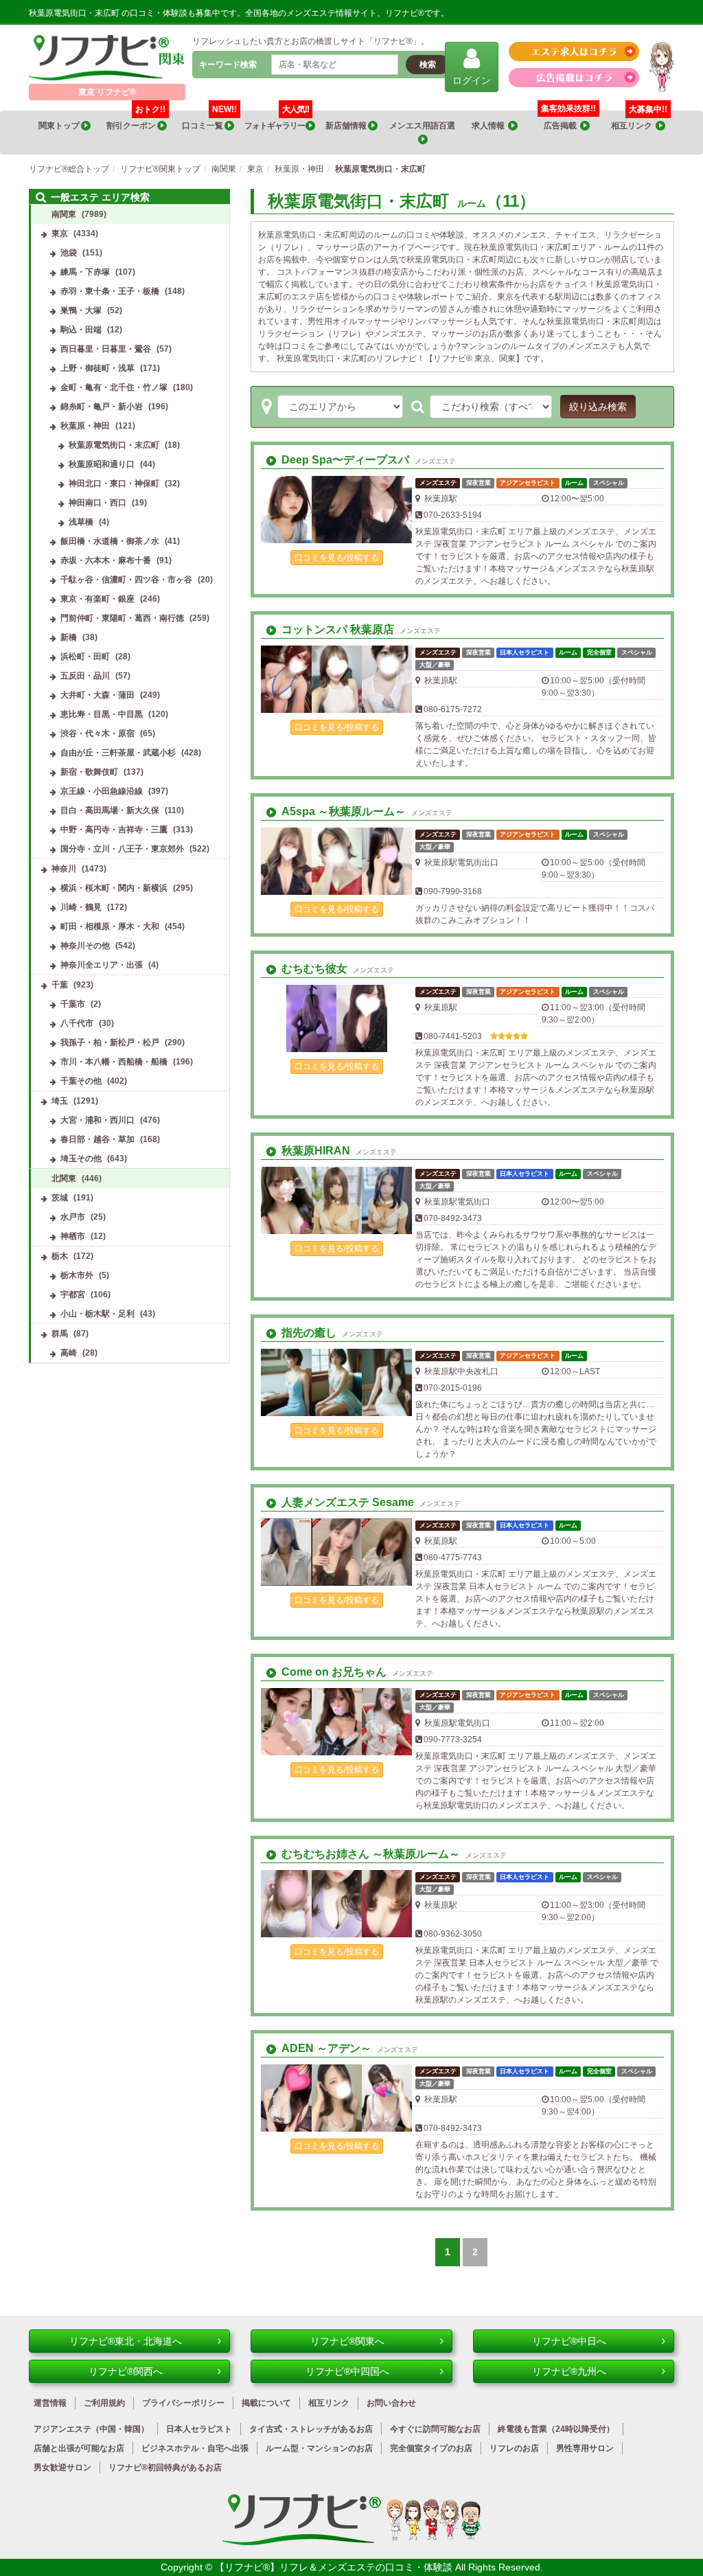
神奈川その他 (85, 946)
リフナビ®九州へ (569, 2371)
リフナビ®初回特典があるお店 (165, 2467)
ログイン (472, 80)
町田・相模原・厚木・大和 (110, 926)
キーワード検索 (228, 65)
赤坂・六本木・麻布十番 (106, 560)
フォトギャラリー (277, 121)
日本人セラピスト (199, 2429)
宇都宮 (73, 1295)
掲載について (266, 2403)
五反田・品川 (85, 676)
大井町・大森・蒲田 (97, 695)
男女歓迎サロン (62, 2467)
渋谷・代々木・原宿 (97, 733)
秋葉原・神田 (85, 426)
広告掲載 (562, 126)
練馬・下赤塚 (85, 272)
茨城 (60, 1198)
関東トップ (60, 126)
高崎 (69, 1353)
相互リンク (639, 121)
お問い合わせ (391, 2403)
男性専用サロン (585, 2448)
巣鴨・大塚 (81, 310)
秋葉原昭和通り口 (102, 464)
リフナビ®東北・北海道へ (126, 2341)
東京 (60, 233)
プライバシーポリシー (183, 2403)
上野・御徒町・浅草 (97, 368)
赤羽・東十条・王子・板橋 (110, 291)
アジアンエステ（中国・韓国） (91, 2429)
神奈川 (64, 869)
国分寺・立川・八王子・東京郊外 (122, 849)
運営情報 (50, 2403)
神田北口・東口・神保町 (114, 483)
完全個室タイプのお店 (431, 2448)
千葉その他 (81, 1081)
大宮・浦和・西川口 (97, 1120)
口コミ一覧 (209, 121)
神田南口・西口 (97, 503)
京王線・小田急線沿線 (102, 791)
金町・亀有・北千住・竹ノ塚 (114, 387)
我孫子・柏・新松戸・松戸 (110, 1042)
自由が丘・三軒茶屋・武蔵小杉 (118, 753)
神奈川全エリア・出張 (102, 965)
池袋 (69, 253)
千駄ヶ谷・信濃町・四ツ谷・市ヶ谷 (126, 580)
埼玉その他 (81, 1159)
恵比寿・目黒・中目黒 (102, 714)
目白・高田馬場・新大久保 (110, 810)
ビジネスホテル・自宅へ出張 (195, 2448)
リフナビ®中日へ (569, 2341)
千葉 (60, 985)
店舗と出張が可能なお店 (79, 2448)
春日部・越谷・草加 (97, 1139)
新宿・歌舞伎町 (89, 772)
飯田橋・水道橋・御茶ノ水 (110, 541)
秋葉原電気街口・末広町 (114, 445)
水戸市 (73, 1217)
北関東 (64, 1178)
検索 (428, 65)
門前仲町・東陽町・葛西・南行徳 (122, 618)
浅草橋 (81, 522)
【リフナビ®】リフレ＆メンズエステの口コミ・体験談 (335, 2567)
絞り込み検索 (598, 407)
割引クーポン (136, 121)
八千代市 (77, 1023)
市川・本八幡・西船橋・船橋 (114, 1062)
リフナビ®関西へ (126, 2371)
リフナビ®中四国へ (347, 2371)
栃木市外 (77, 1275)
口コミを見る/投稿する (337, 558)
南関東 (64, 214)
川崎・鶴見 (81, 907)
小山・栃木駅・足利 (97, 1314)
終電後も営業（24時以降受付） (556, 2429)
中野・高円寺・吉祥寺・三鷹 (114, 830)
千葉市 (73, 1004)
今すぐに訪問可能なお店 (435, 2429)
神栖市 (73, 1236)
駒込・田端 (81, 330)
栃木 (60, 1256)
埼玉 (60, 1101)
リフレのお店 (514, 2448)
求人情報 (490, 126)
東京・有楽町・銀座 (97, 599)
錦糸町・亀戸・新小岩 (102, 407)
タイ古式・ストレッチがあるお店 (311, 2429)
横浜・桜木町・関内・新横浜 (114, 888)
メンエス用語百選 (423, 126)
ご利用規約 (104, 2403)
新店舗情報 (347, 126)
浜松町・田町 (85, 657)
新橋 (69, 637)
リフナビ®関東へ (347, 2341)
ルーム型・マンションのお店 (319, 2448)
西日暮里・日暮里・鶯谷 (106, 349)
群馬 (60, 1334)
